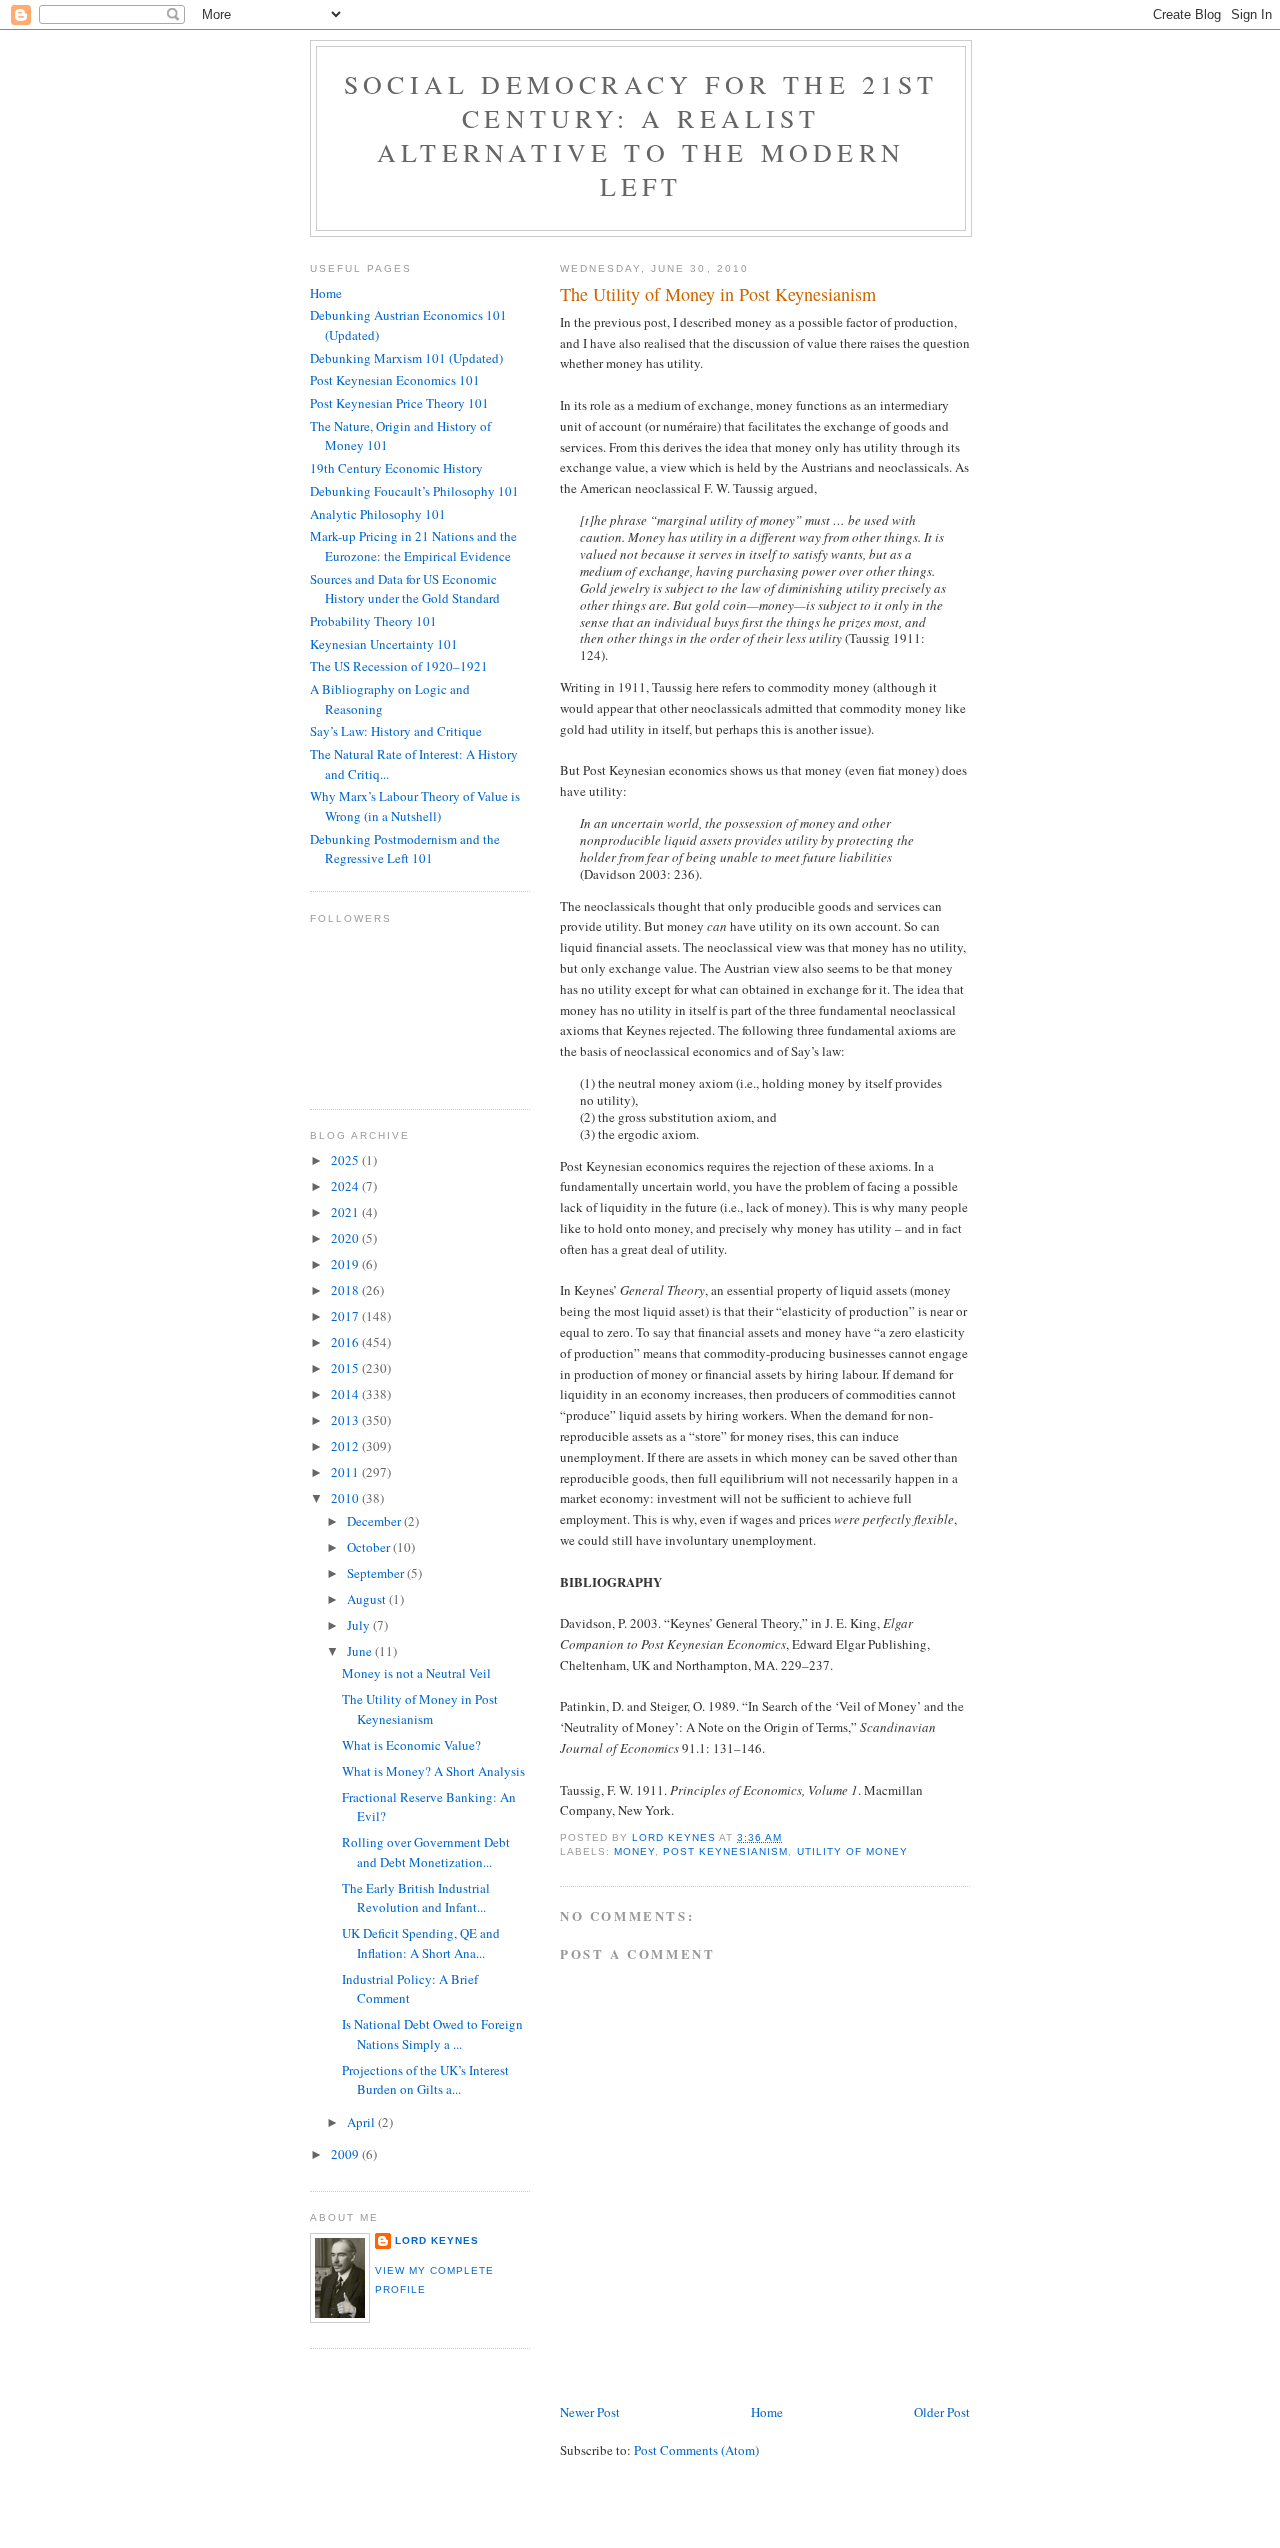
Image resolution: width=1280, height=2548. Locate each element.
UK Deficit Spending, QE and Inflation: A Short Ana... (421, 1943)
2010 (346, 1498)
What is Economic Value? (411, 1745)
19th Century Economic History (396, 468)
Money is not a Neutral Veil (416, 1673)
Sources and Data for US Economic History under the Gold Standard (405, 589)
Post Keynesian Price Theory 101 (399, 403)
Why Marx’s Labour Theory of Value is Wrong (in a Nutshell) (415, 806)
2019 (346, 1264)
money (634, 1851)
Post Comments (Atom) (696, 2450)
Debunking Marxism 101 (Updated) (406, 358)
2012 (346, 1446)
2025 (346, 1160)
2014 (346, 1394)
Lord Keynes (437, 2240)
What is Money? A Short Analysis (433, 1771)
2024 (346, 1186)
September (377, 1573)
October (370, 1547)
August (368, 1599)
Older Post (942, 2412)
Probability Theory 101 (373, 621)
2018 (346, 1290)
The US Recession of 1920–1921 (399, 666)
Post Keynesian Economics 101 (395, 380)
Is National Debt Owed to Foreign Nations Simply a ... (432, 2034)
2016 (346, 1342)
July (360, 1625)
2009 (346, 2154)
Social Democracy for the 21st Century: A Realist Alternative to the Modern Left (641, 135)
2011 (346, 1472)
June (361, 1651)
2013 (346, 1420)
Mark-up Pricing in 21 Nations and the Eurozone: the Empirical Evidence (413, 546)
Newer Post (590, 2412)
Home (767, 2412)
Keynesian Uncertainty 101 (384, 644)
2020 (346, 1238)
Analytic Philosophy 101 (378, 514)
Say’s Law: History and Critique (396, 731)
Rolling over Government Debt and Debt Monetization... (426, 1852)
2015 (346, 1368)
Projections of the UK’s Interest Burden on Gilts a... (425, 2080)
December (375, 1521)
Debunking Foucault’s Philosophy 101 (414, 491)
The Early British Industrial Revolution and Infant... (416, 1898)
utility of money (852, 1851)
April (362, 2122)
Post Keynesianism (725, 1851)
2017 (346, 1316)
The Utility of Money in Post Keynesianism (420, 1709)
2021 (346, 1212)
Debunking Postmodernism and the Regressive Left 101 (405, 849)
